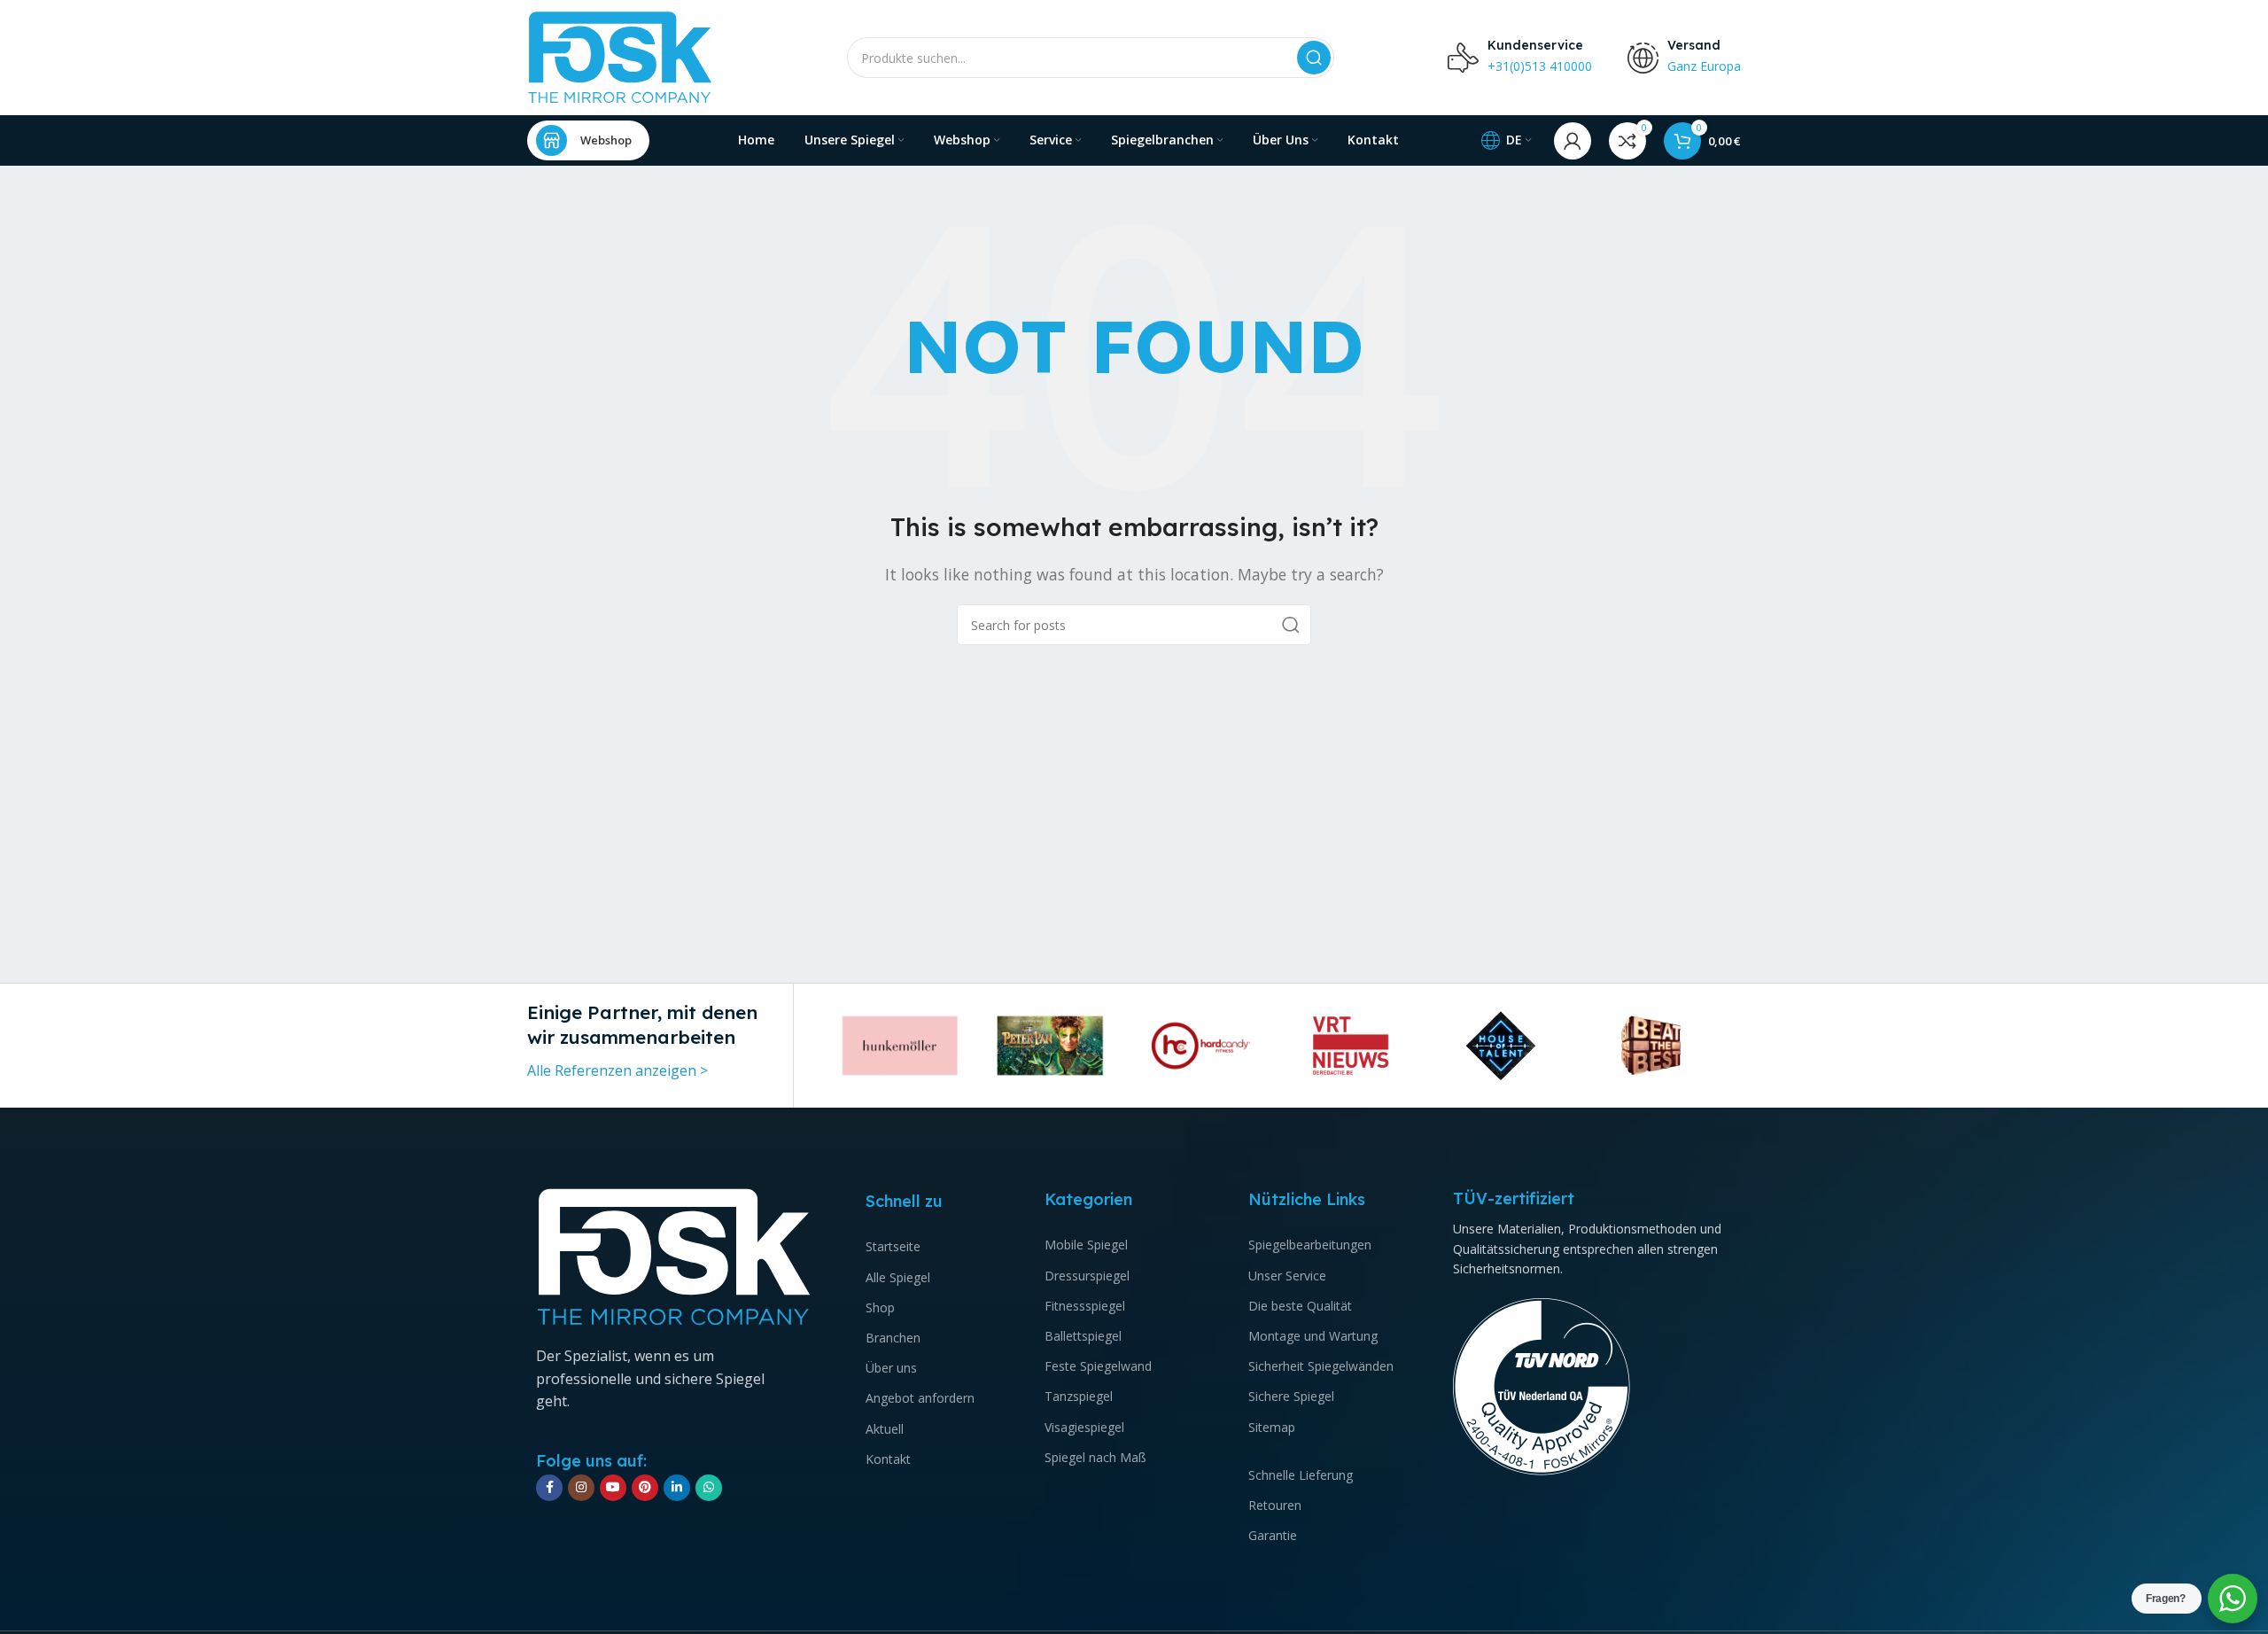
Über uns (891, 1368)
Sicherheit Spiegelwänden (1321, 1366)
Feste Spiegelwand (1098, 1366)
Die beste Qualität (1300, 1306)
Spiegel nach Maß (1095, 1457)
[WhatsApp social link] (709, 1488)
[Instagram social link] (581, 1488)
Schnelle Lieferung (1301, 1475)
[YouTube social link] (613, 1488)
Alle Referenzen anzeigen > (617, 1070)
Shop (880, 1307)
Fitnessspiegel (1085, 1306)
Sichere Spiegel (1291, 1396)
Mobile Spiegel (1086, 1245)
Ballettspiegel (1083, 1336)
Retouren (1275, 1505)
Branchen (893, 1338)
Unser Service (1287, 1276)
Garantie (1273, 1535)
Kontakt (888, 1459)
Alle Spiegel (898, 1277)
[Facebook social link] (549, 1488)
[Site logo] (620, 56)
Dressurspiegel (1087, 1276)
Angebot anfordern (920, 1398)
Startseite (893, 1246)
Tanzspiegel (1079, 1396)
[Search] (1314, 58)
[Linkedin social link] (677, 1488)
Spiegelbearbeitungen (1310, 1245)
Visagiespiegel (1084, 1427)
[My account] (1573, 141)
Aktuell (885, 1429)
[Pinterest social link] (645, 1488)
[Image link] (674, 1256)
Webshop (606, 140)
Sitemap (1272, 1427)
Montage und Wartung (1313, 1336)
